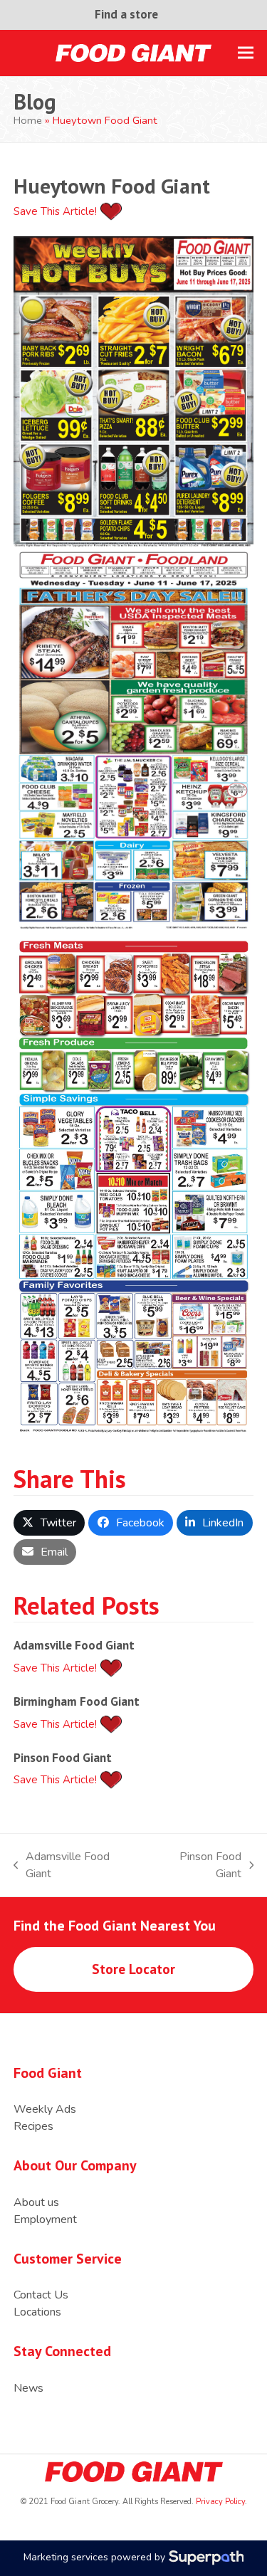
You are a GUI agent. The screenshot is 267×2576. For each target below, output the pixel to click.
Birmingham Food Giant (77, 1701)
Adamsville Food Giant (74, 1645)
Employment (45, 2219)
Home (28, 120)
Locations (37, 2312)
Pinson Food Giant (63, 1757)
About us (36, 2202)
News (28, 2388)
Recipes (33, 2126)
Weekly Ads (45, 2109)
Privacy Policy (219, 2502)
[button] (246, 53)
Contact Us (41, 2295)
